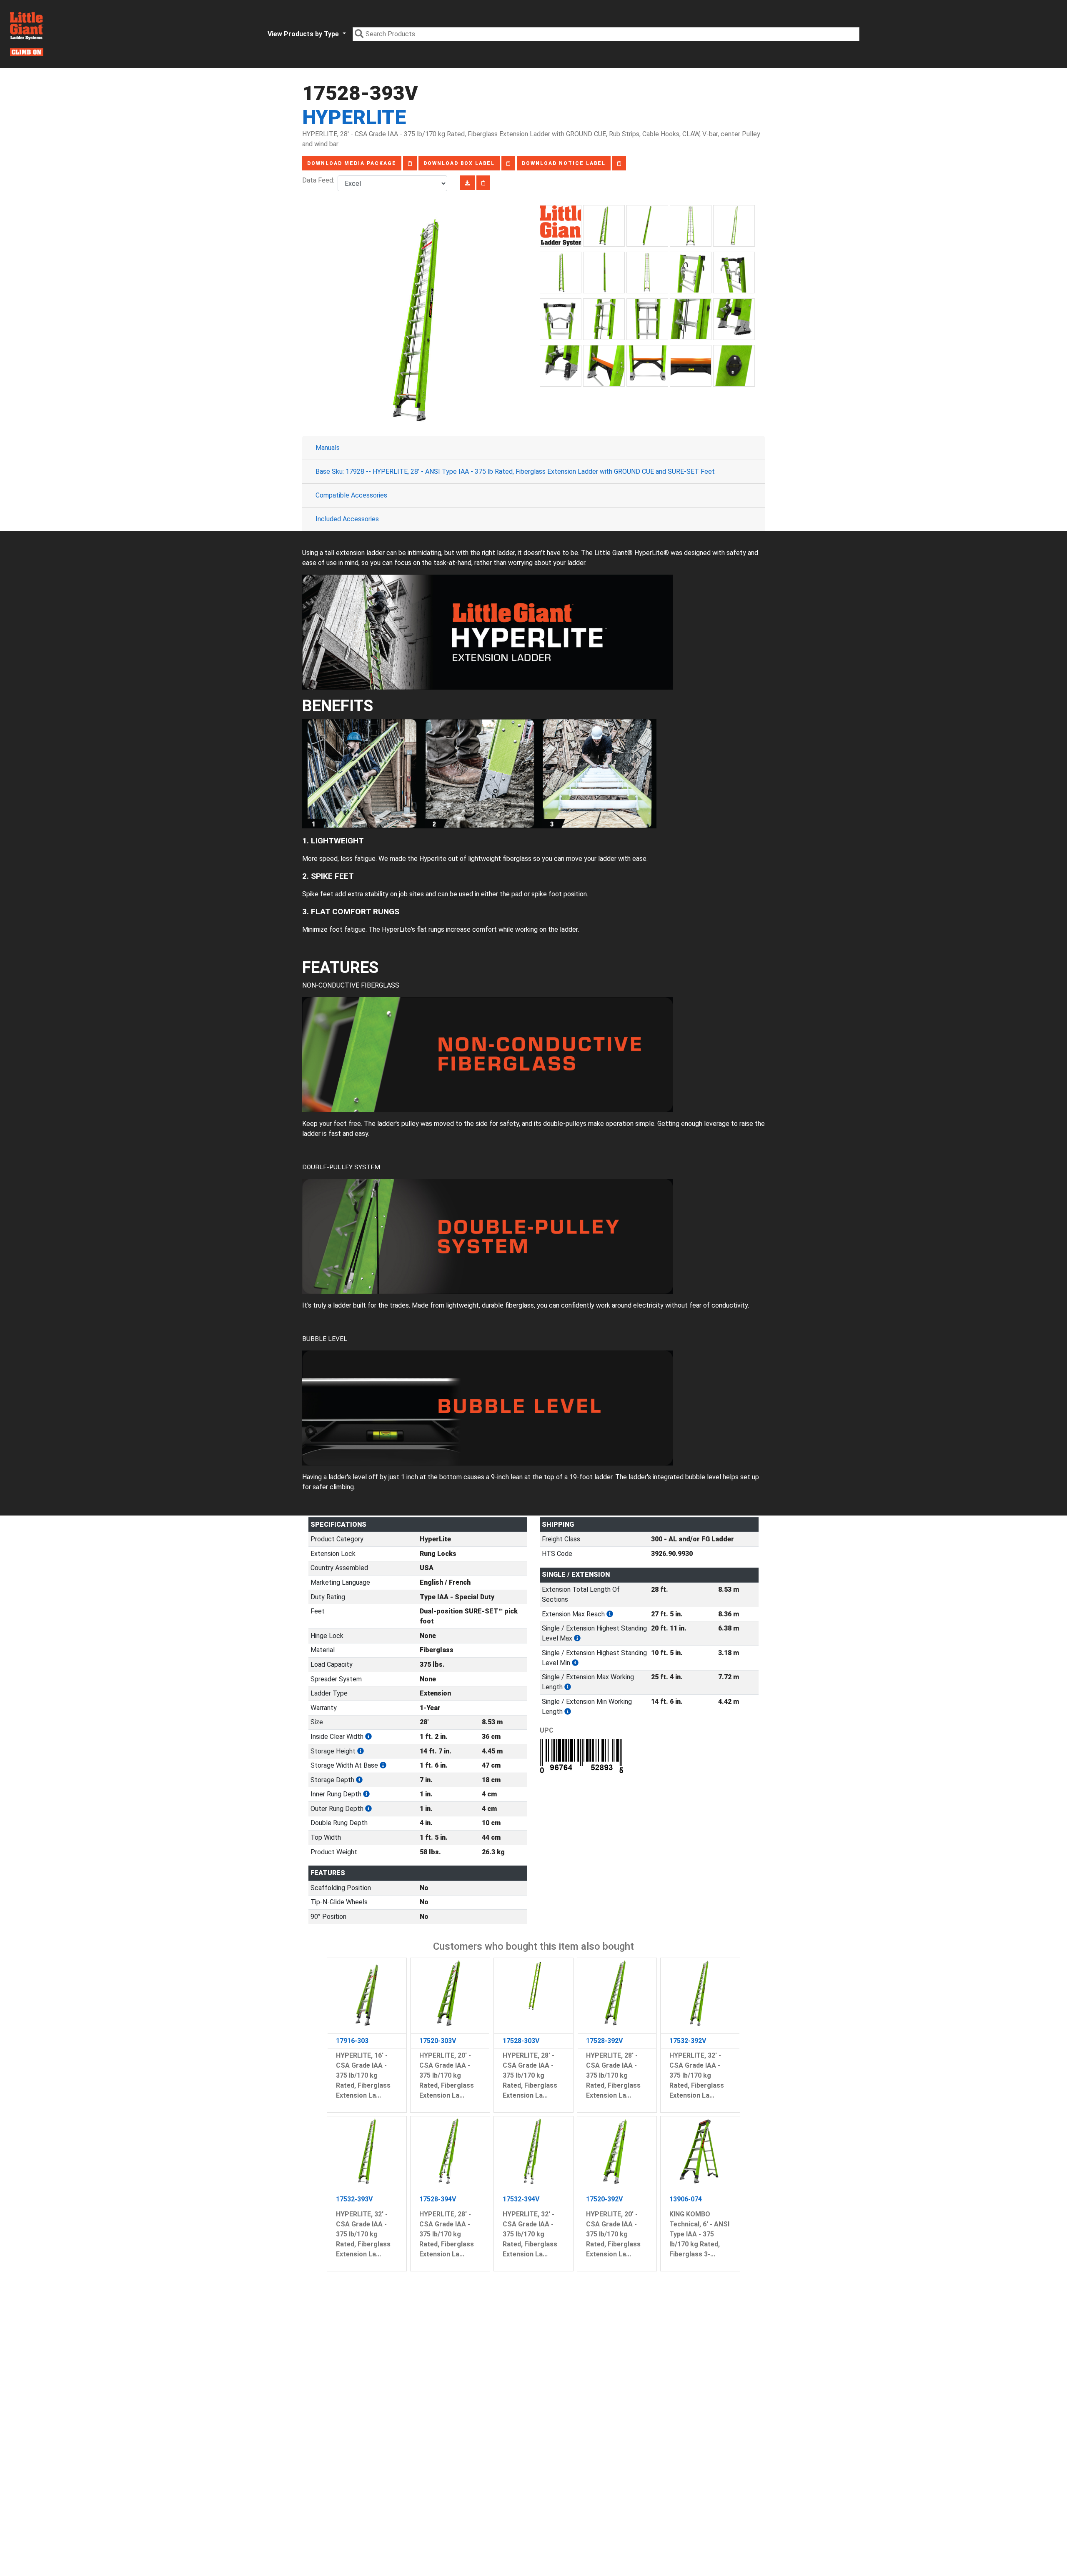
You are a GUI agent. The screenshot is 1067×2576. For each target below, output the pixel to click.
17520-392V (604, 2199)
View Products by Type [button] (304, 34)
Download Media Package (352, 163)
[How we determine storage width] (383, 1765)
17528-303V (521, 2041)
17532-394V (521, 2199)
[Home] (27, 34)
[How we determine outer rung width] (368, 1809)
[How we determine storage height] (361, 1751)
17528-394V (438, 2199)
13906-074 (686, 2199)
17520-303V (438, 2041)
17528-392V (604, 2041)
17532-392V (688, 2041)
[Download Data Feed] (467, 183)
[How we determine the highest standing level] (577, 1638)
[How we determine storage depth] (359, 1780)
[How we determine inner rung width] (366, 1794)
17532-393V (354, 2199)
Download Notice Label (564, 163)
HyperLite (354, 117)
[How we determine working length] (568, 1687)
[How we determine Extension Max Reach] (610, 1614)
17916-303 (352, 2041)
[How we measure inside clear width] (368, 1737)
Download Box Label (459, 163)
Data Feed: (320, 180)
